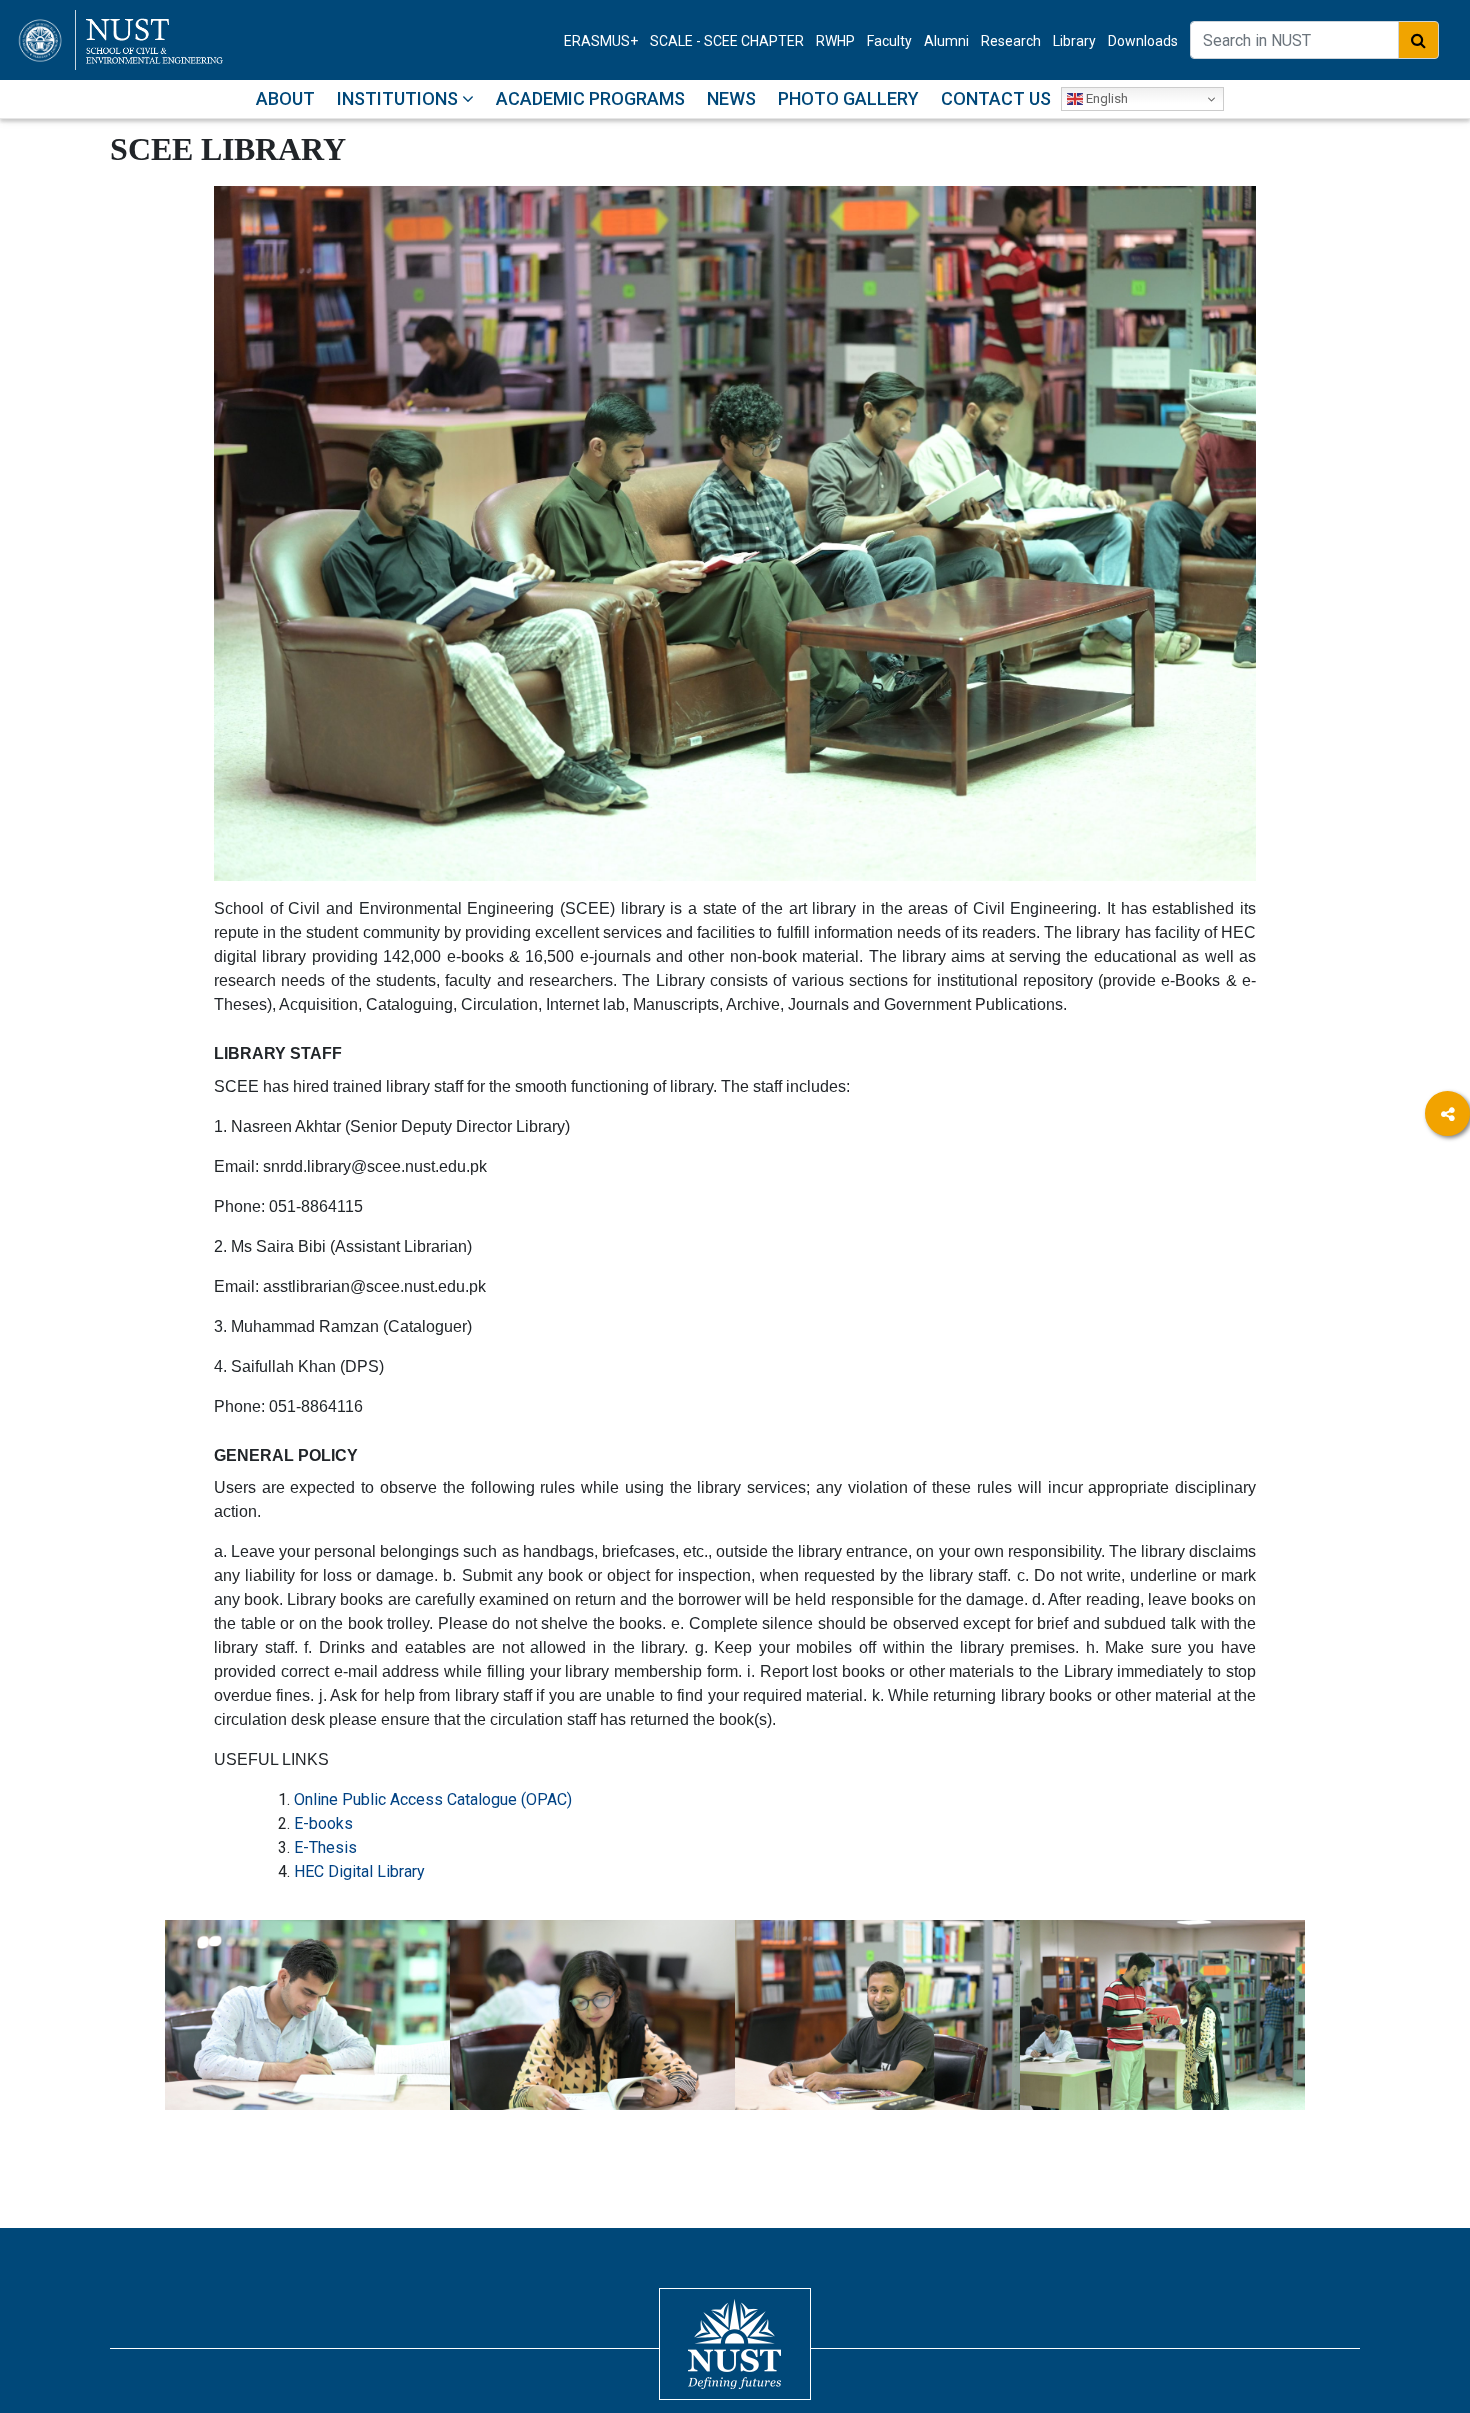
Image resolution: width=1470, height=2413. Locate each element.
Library (1074, 41)
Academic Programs (590, 98)
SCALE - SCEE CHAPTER (727, 41)
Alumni (946, 41)
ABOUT (285, 98)
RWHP (835, 41)
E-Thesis (325, 1847)
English (1105, 98)
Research (1011, 41)
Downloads (1143, 41)
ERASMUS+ (601, 41)
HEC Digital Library (359, 1871)
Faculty (889, 41)
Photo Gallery (848, 98)
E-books (323, 1823)
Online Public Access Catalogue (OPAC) (433, 1799)
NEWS (731, 98)
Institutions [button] (399, 98)
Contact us (996, 98)
